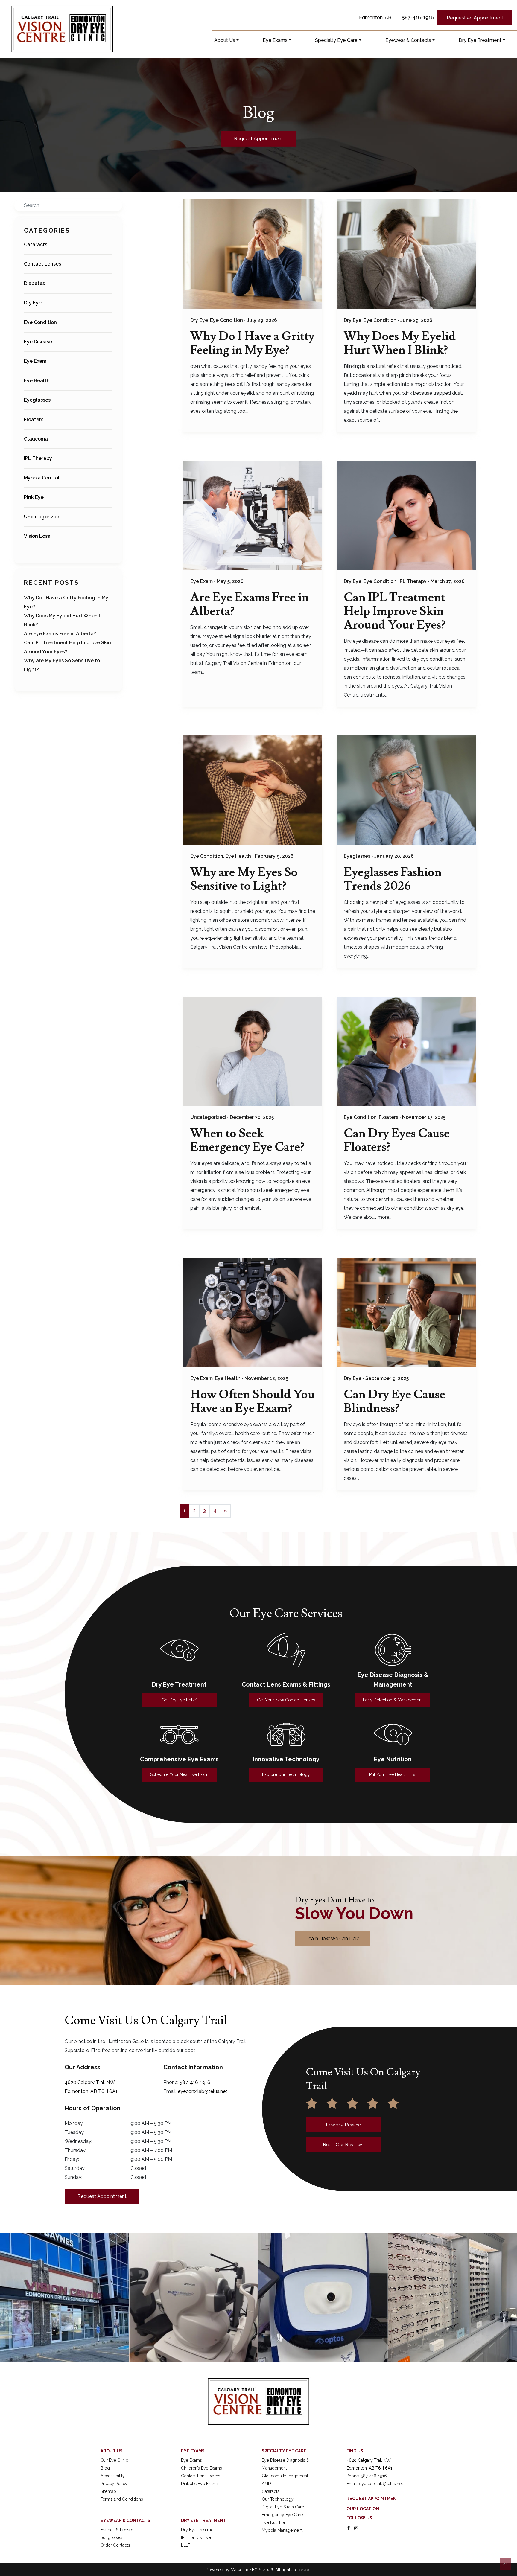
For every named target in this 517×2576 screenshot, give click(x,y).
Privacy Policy (114, 2484)
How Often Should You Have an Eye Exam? (253, 1402)
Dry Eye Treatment (480, 40)
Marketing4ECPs (246, 2570)
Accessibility (113, 2476)
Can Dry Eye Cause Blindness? (394, 1402)
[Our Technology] (286, 1734)
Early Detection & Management (393, 1700)
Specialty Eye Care (336, 40)
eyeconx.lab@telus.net (203, 2091)
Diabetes (34, 283)
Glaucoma (36, 439)
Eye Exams (275, 40)
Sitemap (108, 2491)
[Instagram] (356, 2528)
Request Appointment (258, 139)
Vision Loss (37, 536)
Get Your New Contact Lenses (286, 1700)
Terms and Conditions (122, 2499)
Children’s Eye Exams (202, 2468)
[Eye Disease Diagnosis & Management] (393, 1650)
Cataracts (36, 245)
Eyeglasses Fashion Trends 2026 (393, 879)
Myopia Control (42, 478)
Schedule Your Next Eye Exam (179, 1774)
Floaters (34, 419)
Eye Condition (40, 322)
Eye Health (37, 381)
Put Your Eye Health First (393, 1774)
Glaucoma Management (285, 2476)
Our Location (363, 2509)
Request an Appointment (475, 18)
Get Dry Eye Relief (179, 1700)
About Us (225, 40)
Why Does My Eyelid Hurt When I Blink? (400, 343)
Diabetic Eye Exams (200, 2484)
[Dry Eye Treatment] (179, 1650)
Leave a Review (343, 2125)
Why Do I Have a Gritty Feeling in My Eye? (252, 343)
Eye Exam (35, 361)
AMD (266, 2484)
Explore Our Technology (286, 1774)
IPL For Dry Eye (196, 2537)
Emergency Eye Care (282, 2515)
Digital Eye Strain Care (283, 2507)
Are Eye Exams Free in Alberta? (60, 634)
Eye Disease (38, 342)
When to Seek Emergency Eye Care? (247, 1140)
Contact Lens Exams (201, 2476)
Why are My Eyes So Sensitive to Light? (244, 879)
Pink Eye (34, 497)
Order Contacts (115, 2545)
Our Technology (278, 2499)
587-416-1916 (418, 17)
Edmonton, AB (375, 17)
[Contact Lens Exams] (286, 1650)
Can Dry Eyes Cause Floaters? (397, 1140)
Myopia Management (282, 2530)
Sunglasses (111, 2537)
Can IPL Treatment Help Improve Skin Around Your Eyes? (395, 611)
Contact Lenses (42, 264)
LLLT (186, 2545)
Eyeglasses (37, 400)
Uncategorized (42, 517)
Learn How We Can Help (333, 1939)
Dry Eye (33, 303)
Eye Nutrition (274, 2522)
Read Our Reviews (343, 2145)
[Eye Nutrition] (393, 1734)
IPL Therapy (38, 458)
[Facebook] (349, 2528)
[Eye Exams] (179, 1734)
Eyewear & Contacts (408, 40)
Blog (105, 2468)
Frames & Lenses (117, 2530)
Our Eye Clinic (114, 2460)
